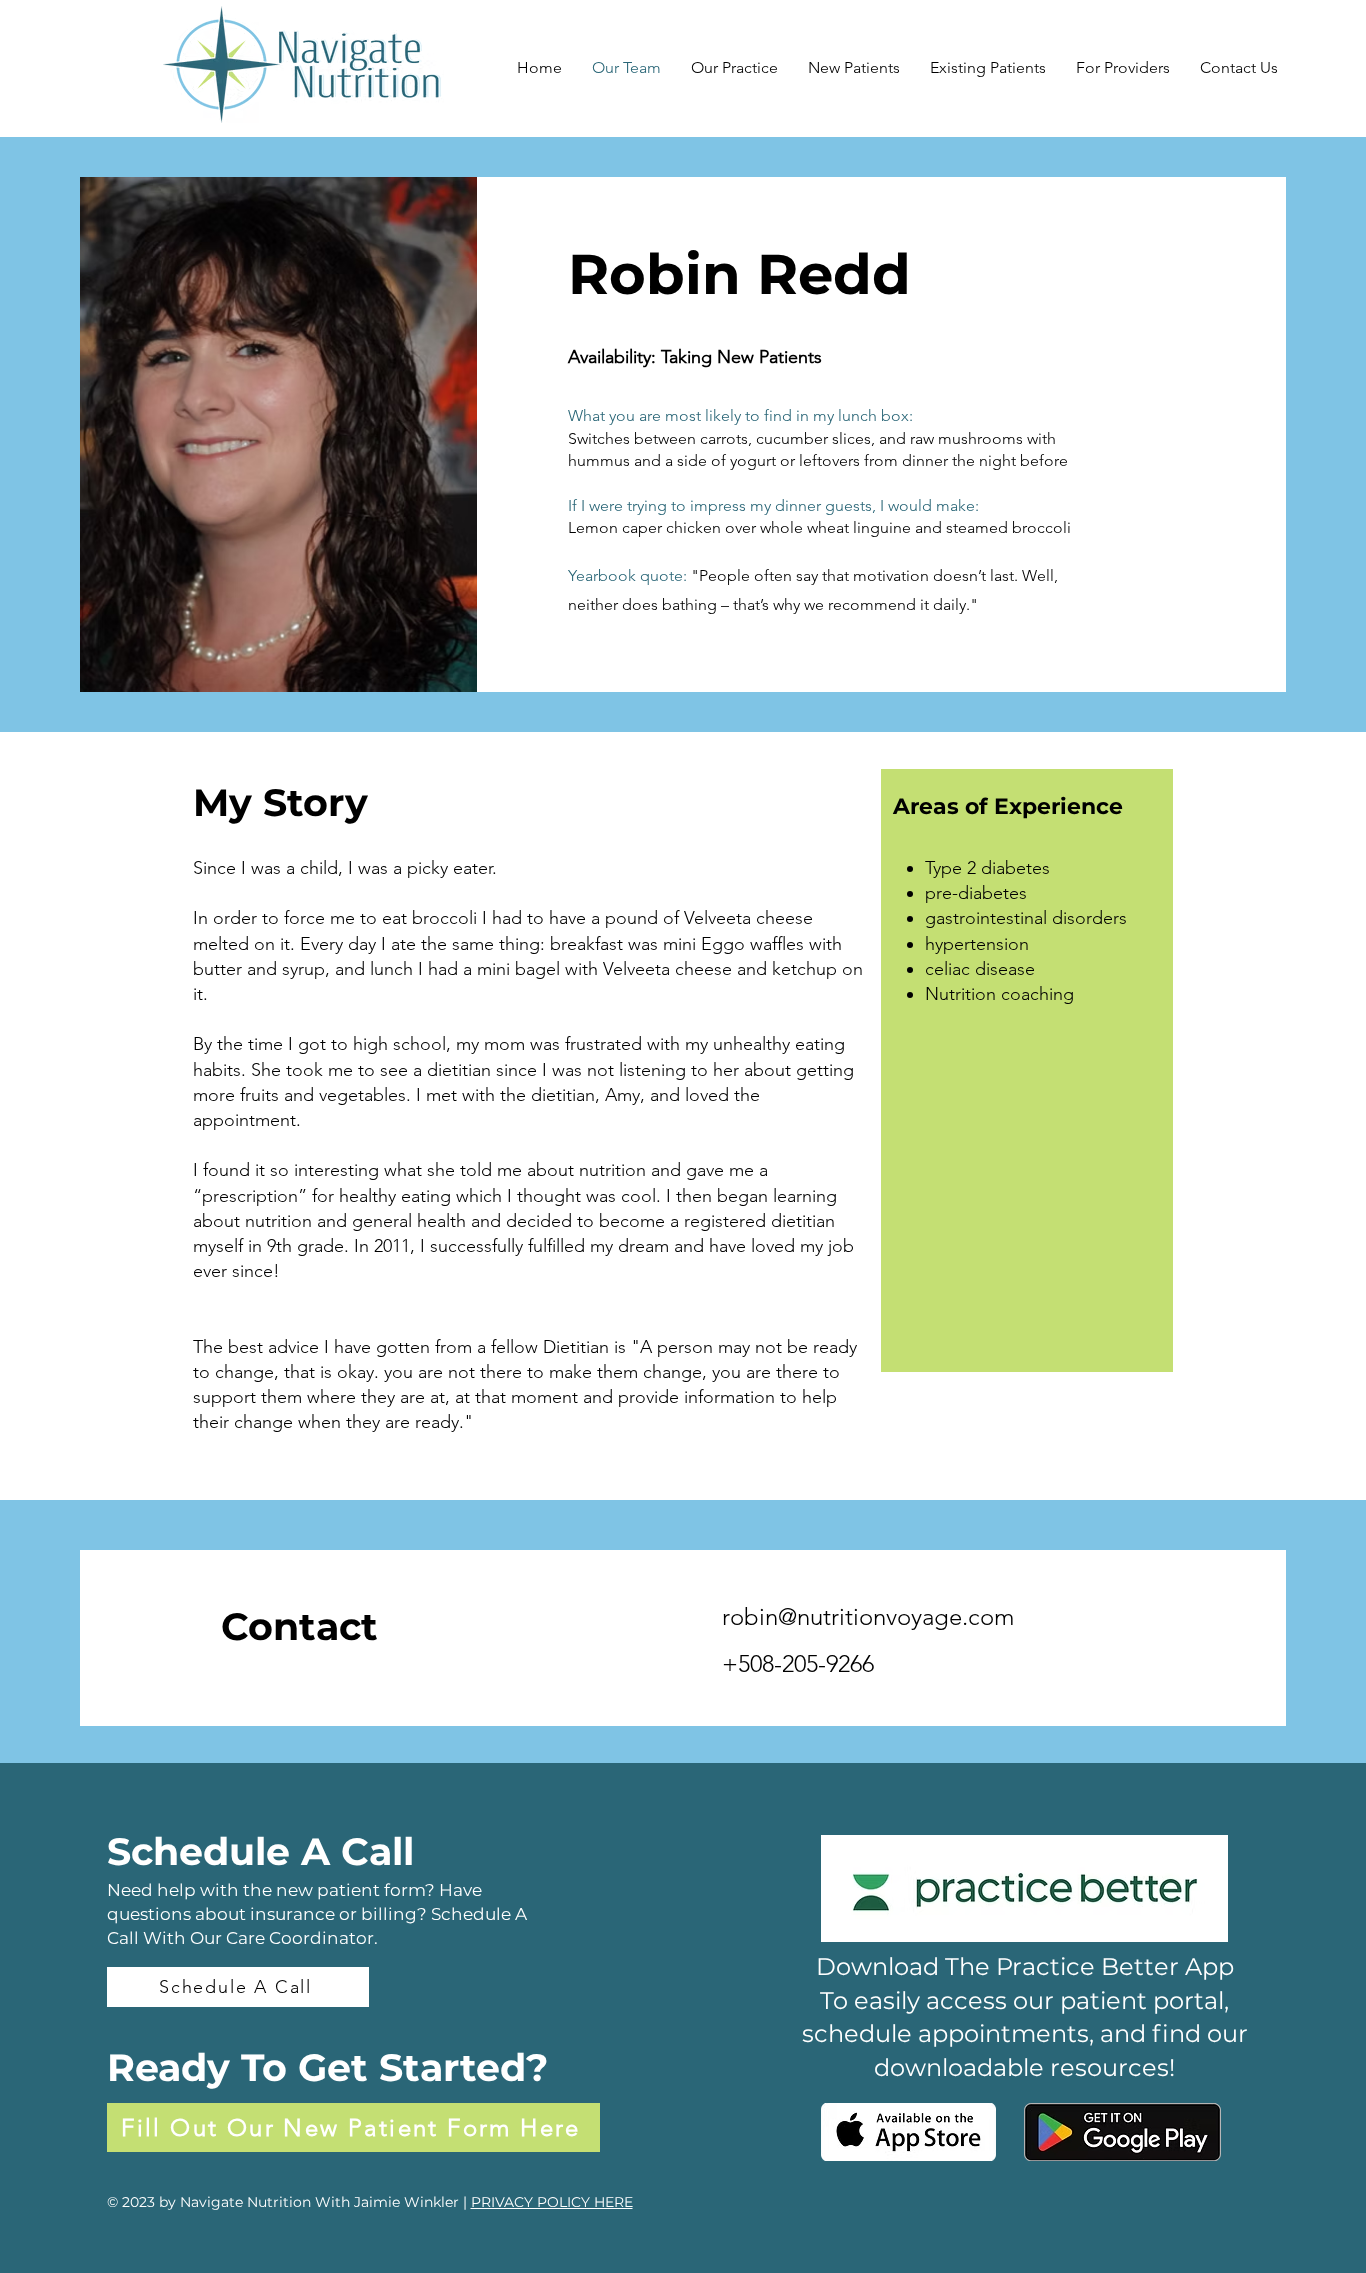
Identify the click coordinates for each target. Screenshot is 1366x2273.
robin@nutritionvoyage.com (868, 1616)
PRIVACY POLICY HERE (552, 2202)
